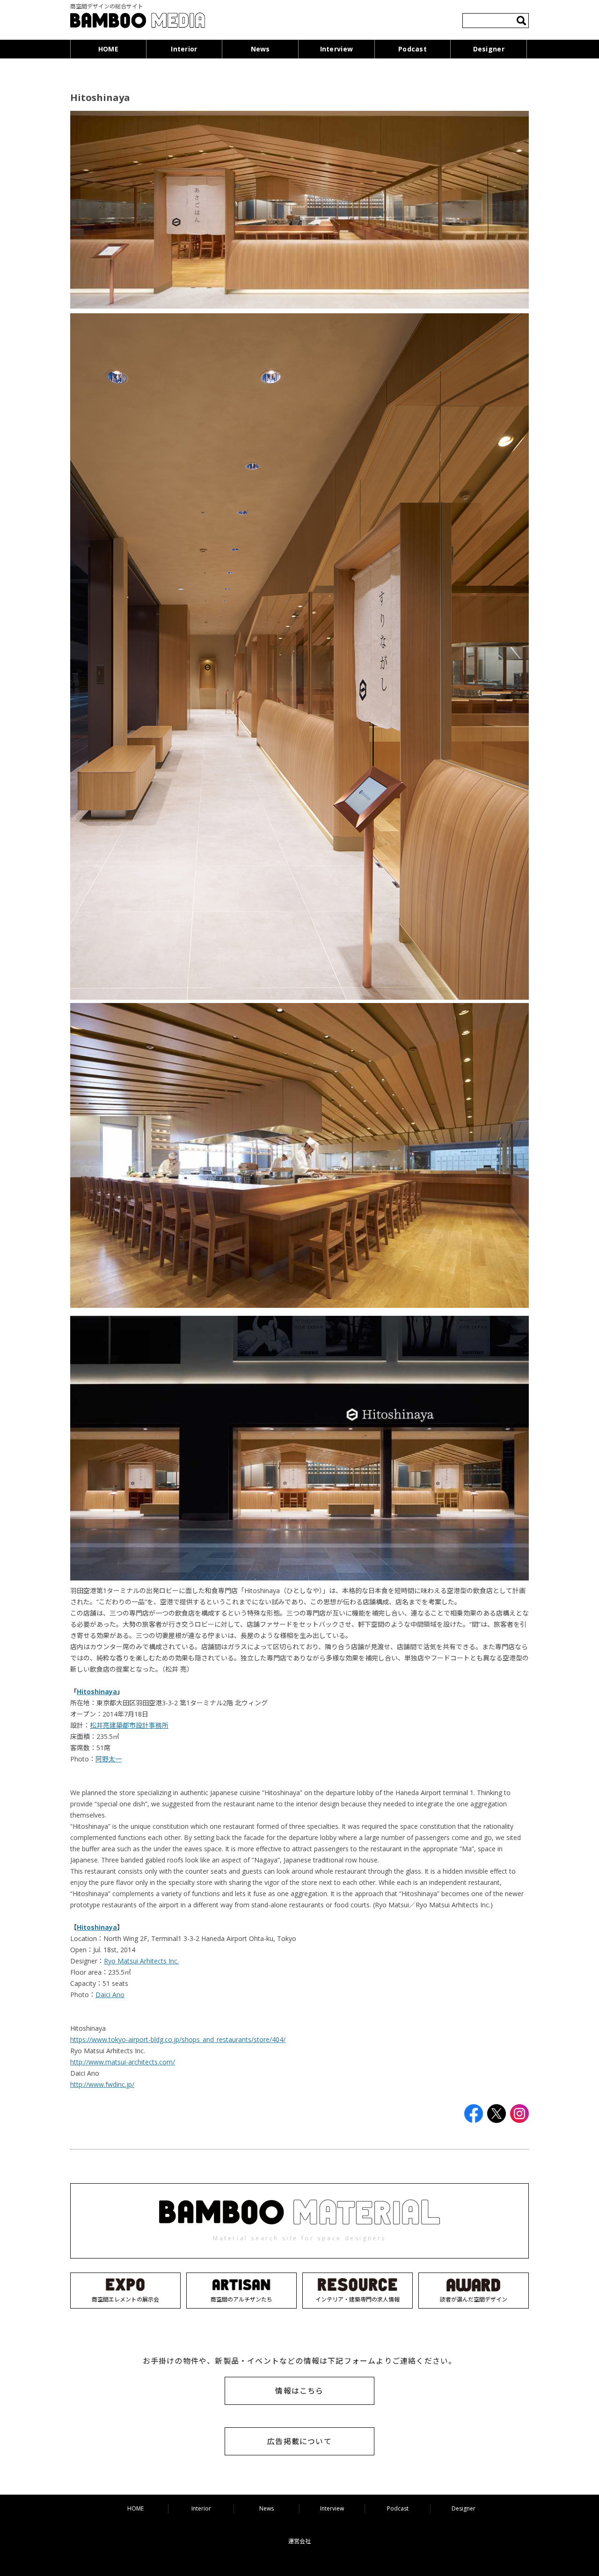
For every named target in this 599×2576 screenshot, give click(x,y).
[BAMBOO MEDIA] (138, 22)
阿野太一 (109, 1759)
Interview (337, 49)
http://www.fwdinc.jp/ (102, 2084)
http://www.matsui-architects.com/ (123, 2062)
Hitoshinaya (97, 1692)
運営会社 (299, 2541)
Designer (489, 49)
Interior (184, 49)
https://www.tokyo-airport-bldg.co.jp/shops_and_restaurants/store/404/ (178, 2039)
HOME (108, 49)
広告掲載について (299, 2441)
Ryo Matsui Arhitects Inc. (141, 1961)
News (260, 49)
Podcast (413, 49)
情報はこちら (299, 2391)
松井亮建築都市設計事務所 (129, 1725)
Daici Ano (110, 1995)
